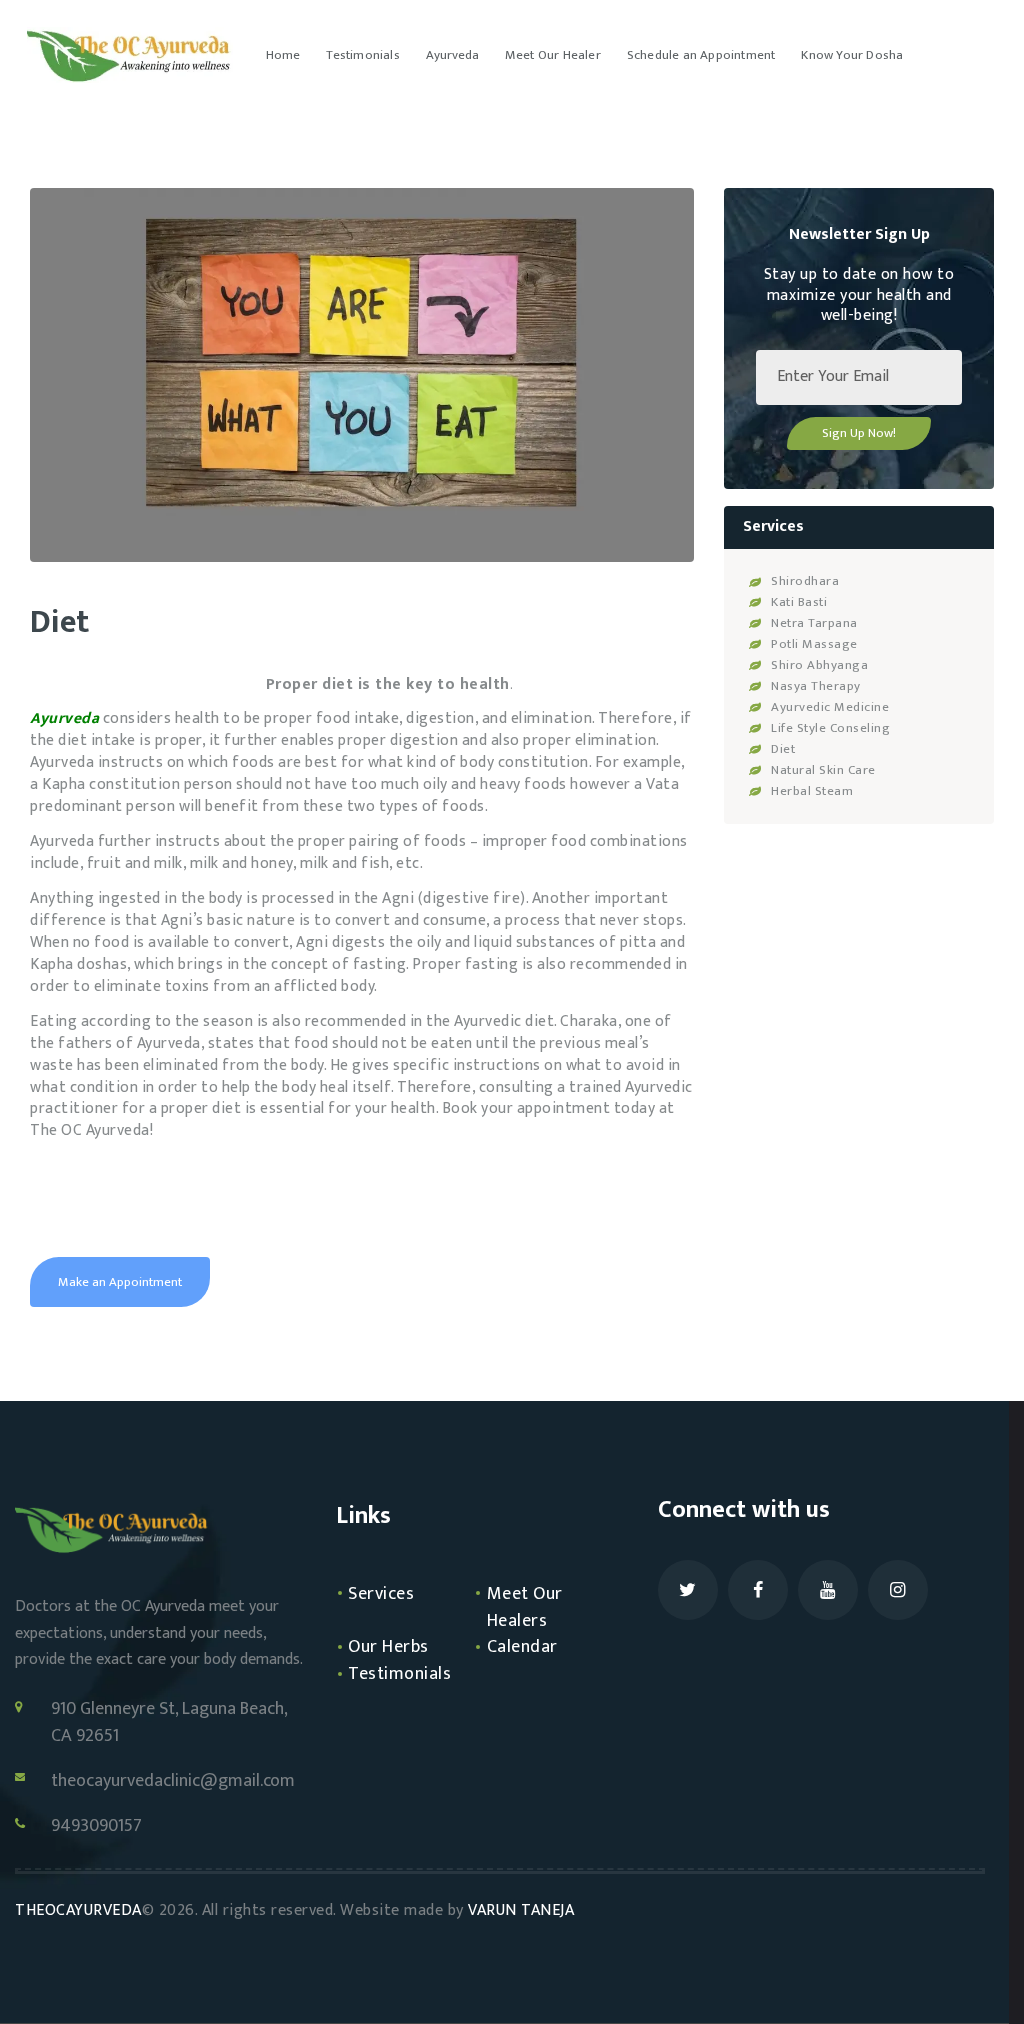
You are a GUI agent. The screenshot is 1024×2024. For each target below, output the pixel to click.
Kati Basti (799, 602)
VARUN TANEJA (523, 1910)
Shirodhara (805, 581)
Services (381, 1594)
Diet (783, 749)
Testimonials (399, 1674)
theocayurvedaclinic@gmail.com (173, 1781)
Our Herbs (388, 1647)
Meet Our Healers (525, 1607)
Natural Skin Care (823, 770)
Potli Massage (814, 644)
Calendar (522, 1647)
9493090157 (96, 1826)
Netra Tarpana (814, 623)
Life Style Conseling (830, 728)
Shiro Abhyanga (819, 665)
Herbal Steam (812, 791)
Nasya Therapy (816, 686)
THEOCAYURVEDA (78, 1910)
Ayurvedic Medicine (830, 707)
